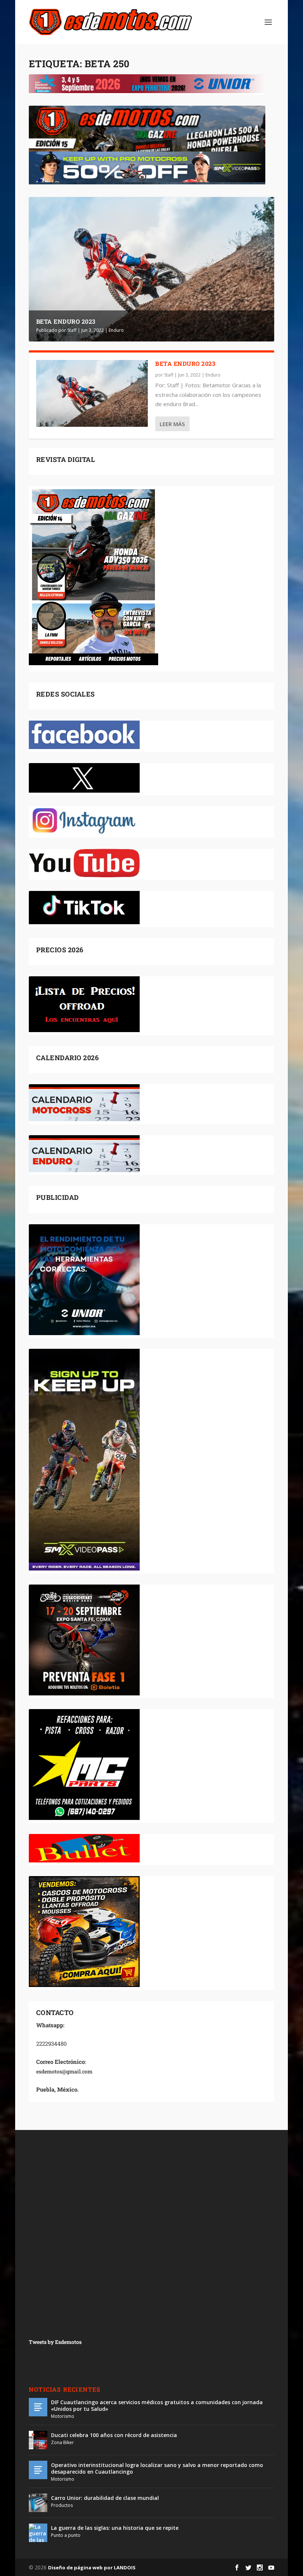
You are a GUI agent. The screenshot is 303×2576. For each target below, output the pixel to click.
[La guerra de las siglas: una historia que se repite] (38, 2533)
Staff (72, 330)
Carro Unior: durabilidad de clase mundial (105, 2498)
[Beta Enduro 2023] (92, 393)
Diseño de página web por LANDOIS (92, 2568)
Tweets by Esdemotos (55, 2342)
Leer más (172, 424)
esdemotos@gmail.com (64, 2071)
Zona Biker (62, 2442)
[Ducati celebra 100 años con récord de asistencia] (38, 2440)
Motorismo (63, 2416)
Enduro (116, 330)
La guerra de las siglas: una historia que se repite (115, 2528)
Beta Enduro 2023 (66, 321)
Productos (62, 2505)
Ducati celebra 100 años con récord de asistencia (114, 2435)
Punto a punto (66, 2535)
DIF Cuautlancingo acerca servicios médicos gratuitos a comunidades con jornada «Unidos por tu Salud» (157, 2405)
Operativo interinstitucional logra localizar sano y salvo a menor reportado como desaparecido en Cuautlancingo (157, 2468)
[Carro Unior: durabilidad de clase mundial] (38, 2503)
